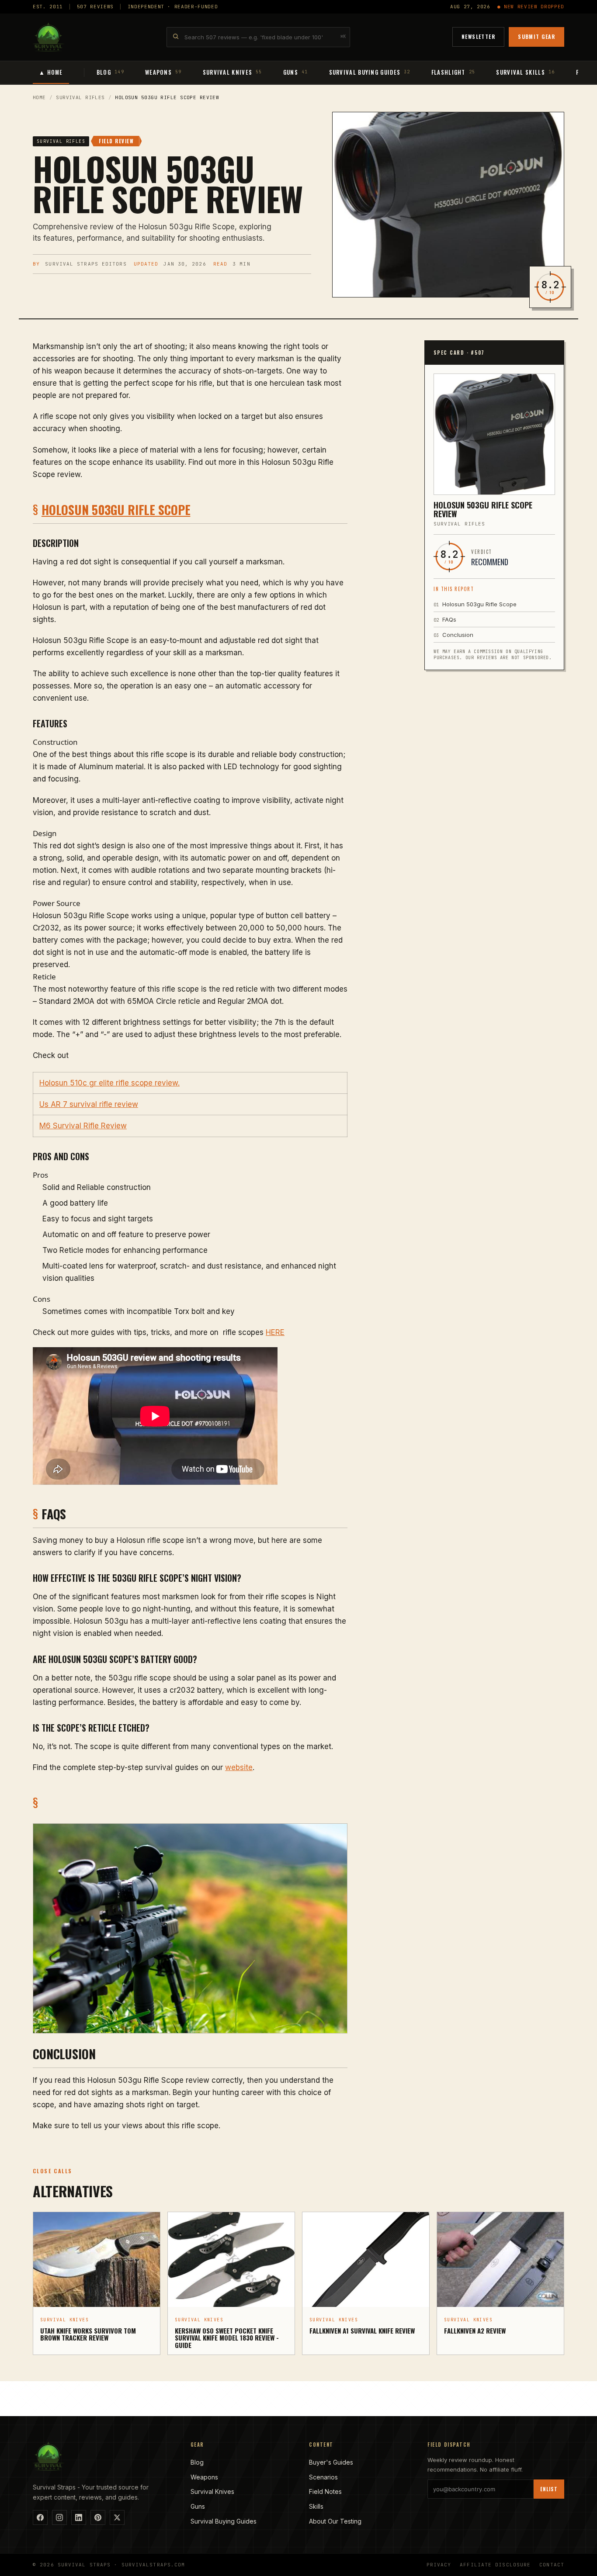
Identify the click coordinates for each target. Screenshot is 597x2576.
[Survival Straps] (49, 37)
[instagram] (59, 2517)
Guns (198, 2506)
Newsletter (478, 36)
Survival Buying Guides (224, 2521)
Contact (552, 2565)
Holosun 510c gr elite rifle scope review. (109, 1083)
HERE (275, 1332)
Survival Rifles (80, 97)
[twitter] (117, 2517)
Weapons (204, 2477)
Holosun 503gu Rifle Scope (116, 510)
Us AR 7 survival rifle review (89, 1104)
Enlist (549, 2489)
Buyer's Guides (331, 2462)
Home (39, 97)
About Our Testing (335, 2521)
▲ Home (51, 72)
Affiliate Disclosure (495, 2565)
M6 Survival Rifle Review (83, 1126)
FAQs (445, 619)
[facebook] (40, 2517)
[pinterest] (98, 2517)
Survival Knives (212, 2491)
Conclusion (453, 635)
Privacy (439, 2565)
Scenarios (323, 2477)
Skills (316, 2506)
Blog (197, 2462)
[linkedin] (79, 2517)
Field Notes (325, 2491)
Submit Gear (536, 36)
